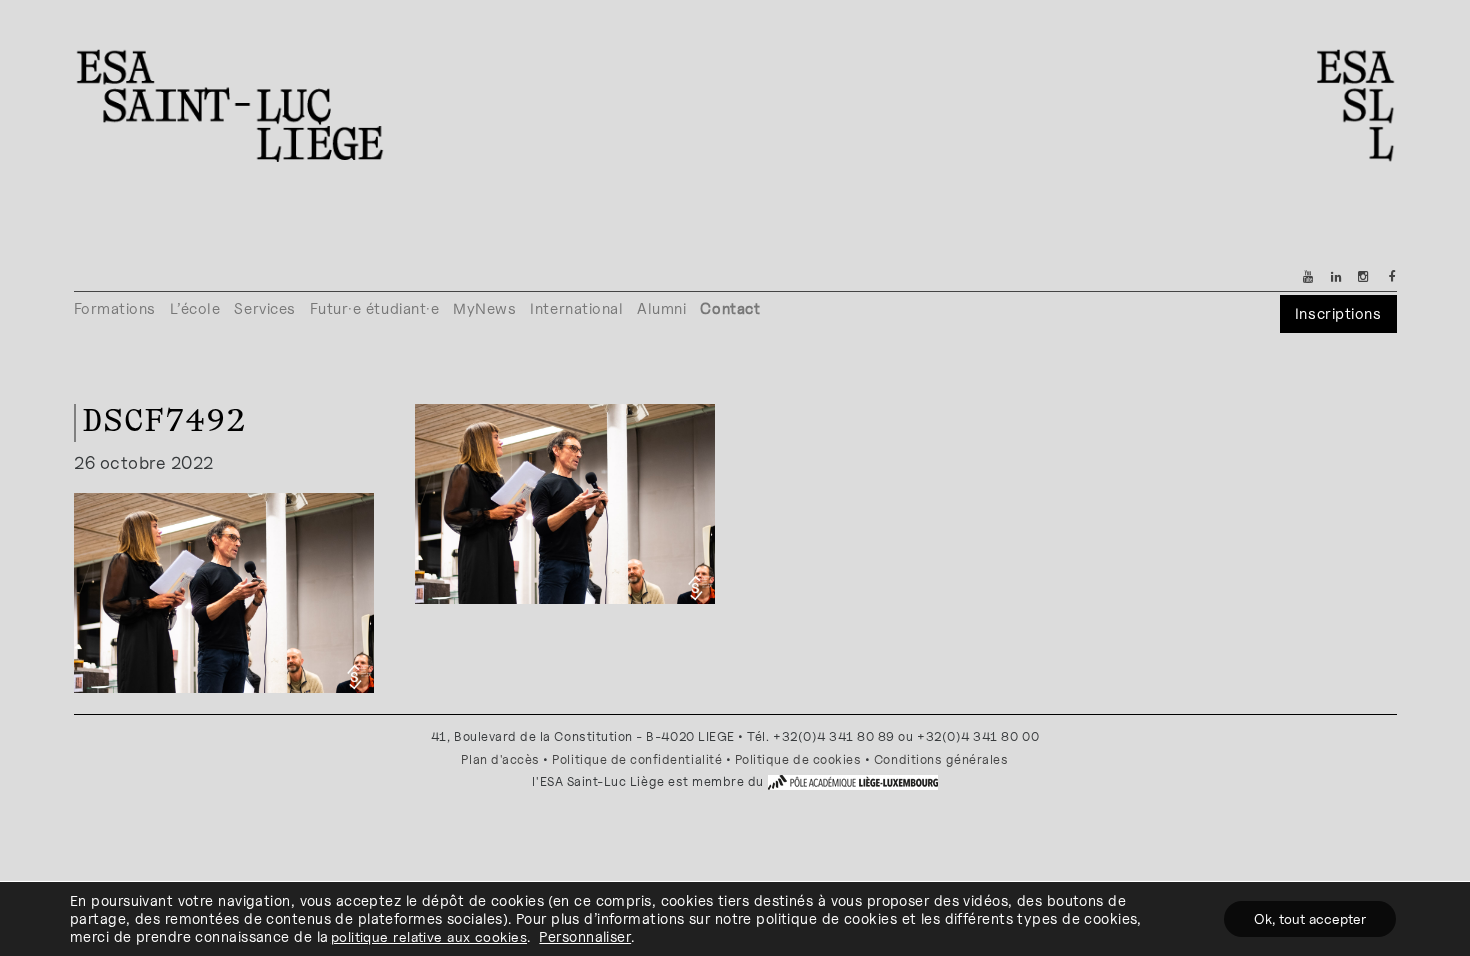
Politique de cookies (798, 759)
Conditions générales (941, 759)
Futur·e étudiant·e (375, 308)
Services (264, 308)
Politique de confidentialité (637, 759)
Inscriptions (1338, 313)
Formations (115, 308)
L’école (195, 308)
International (576, 308)
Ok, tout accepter (1310, 918)
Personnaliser (585, 936)
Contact (730, 308)
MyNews (484, 308)
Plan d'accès (500, 759)
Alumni (661, 308)
